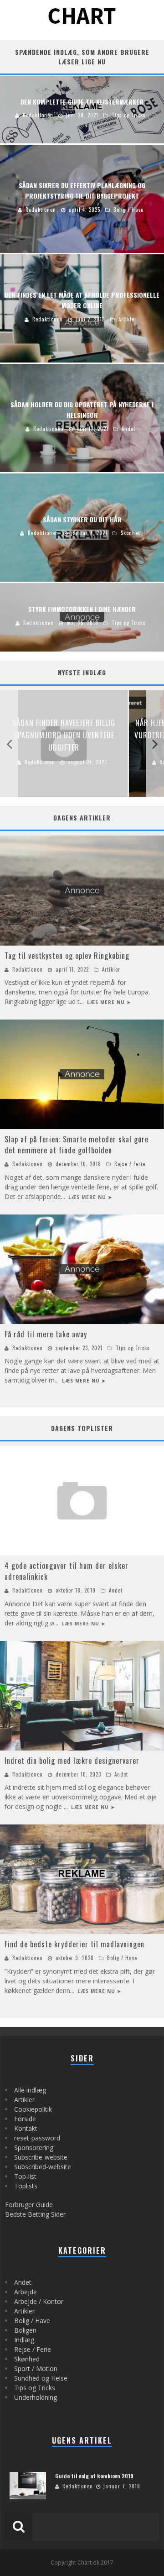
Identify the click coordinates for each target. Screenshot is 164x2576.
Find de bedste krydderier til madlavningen (74, 1944)
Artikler (111, 969)
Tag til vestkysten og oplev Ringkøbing (67, 956)
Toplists (26, 2186)
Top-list (25, 2176)
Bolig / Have (122, 1958)
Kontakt (26, 2128)
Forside (25, 2119)
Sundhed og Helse (41, 2378)
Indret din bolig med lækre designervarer (72, 1761)
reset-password (37, 2138)
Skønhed (27, 2359)
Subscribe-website (41, 2157)
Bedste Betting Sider (35, 2214)
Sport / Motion (36, 2368)
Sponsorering (34, 2148)
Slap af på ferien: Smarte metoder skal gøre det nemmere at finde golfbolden (77, 1145)
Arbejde (26, 2292)
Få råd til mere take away (46, 1334)
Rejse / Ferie (130, 1164)
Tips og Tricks (133, 1348)
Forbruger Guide (29, 2205)
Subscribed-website (43, 2167)
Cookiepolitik (33, 2109)
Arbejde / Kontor (39, 2301)
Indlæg (24, 2340)
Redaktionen (28, 969)
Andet (116, 1590)
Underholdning (36, 2397)
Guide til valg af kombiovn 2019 (94, 2476)
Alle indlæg (30, 2090)
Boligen (25, 2330)
